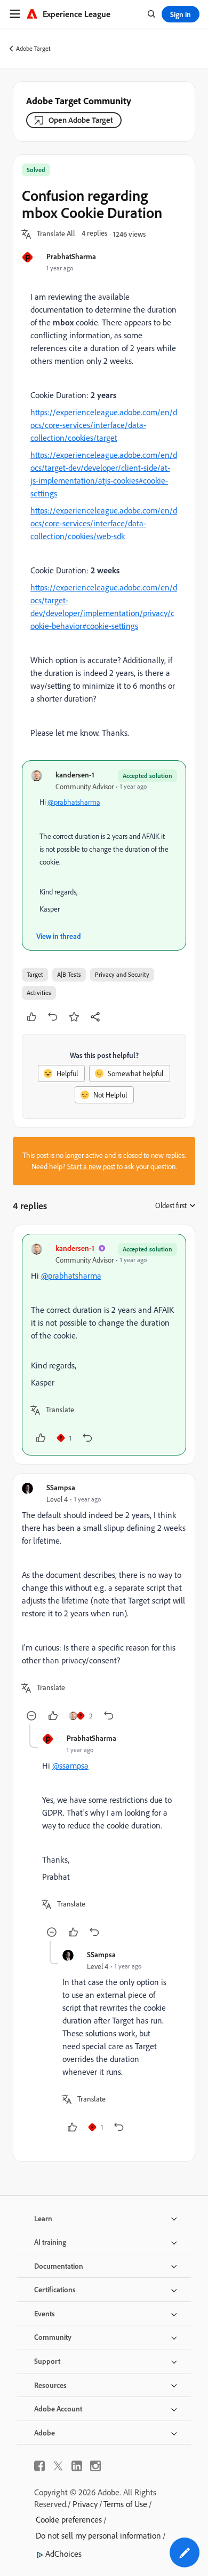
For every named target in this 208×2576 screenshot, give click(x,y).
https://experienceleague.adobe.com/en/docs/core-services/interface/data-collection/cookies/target (104, 425)
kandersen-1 (75, 775)
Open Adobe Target (81, 120)
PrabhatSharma (71, 256)
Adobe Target (33, 48)
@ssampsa (70, 1765)
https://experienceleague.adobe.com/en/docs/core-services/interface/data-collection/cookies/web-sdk (104, 523)
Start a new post (91, 1166)
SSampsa (61, 1487)
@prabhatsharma (74, 802)
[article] (104, 1345)
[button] (56, 234)
